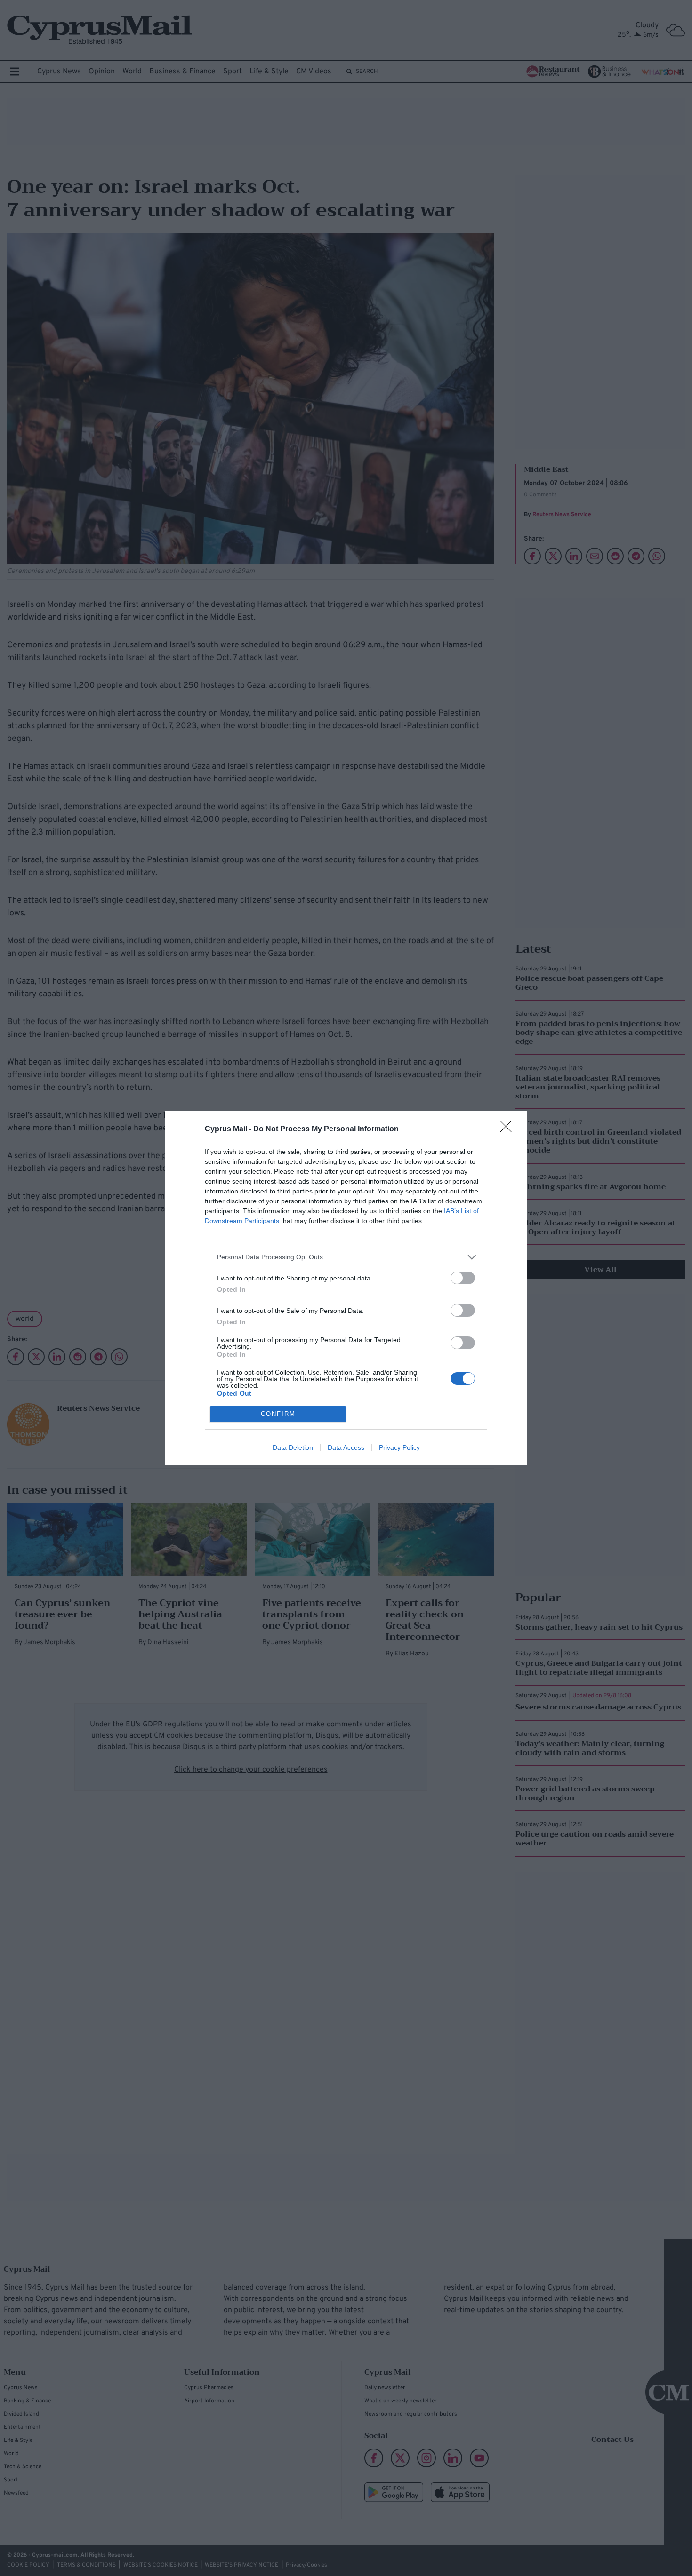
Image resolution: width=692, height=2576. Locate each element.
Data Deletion (293, 1447)
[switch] (463, 1278)
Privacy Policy (399, 1447)
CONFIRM (278, 1414)
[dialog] (346, 1288)
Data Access (346, 1447)
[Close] (509, 1129)
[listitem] (346, 1257)
